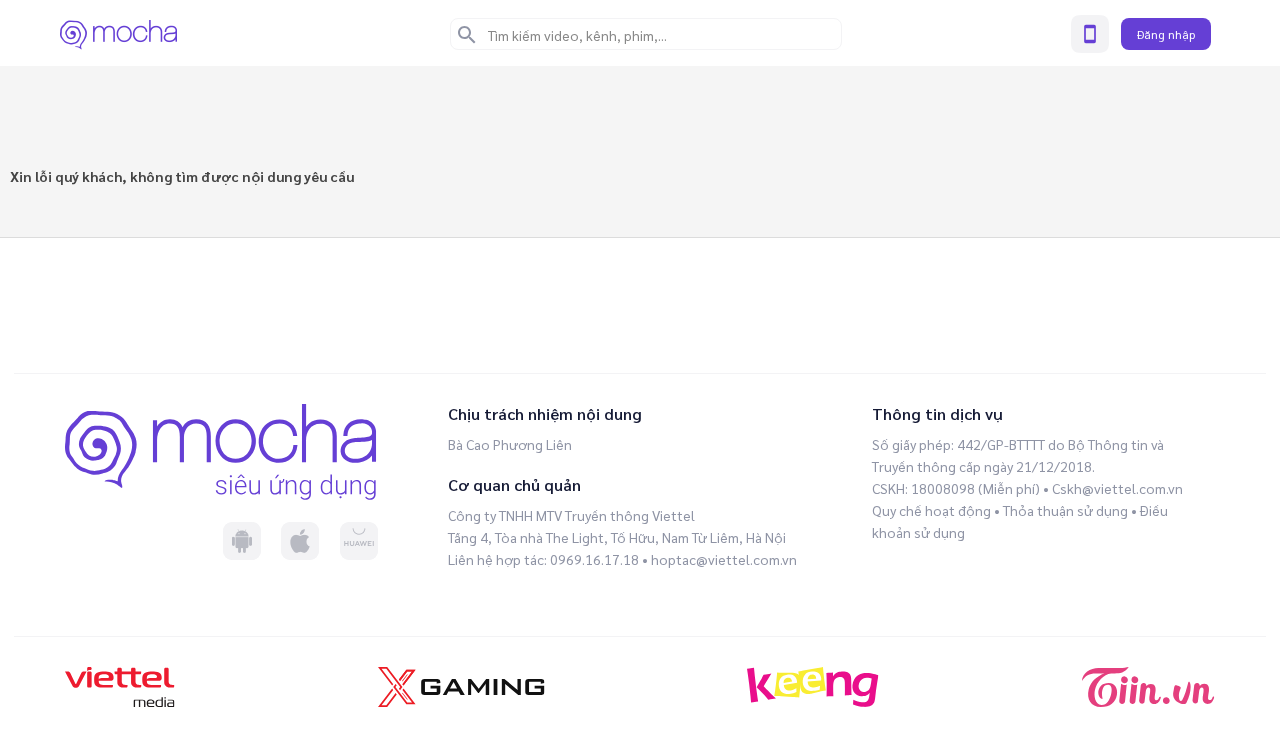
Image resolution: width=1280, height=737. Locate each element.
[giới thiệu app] (1090, 34)
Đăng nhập (1166, 34)
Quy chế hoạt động (931, 510)
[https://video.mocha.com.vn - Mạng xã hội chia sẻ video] (118, 34)
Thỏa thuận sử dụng (1065, 510)
